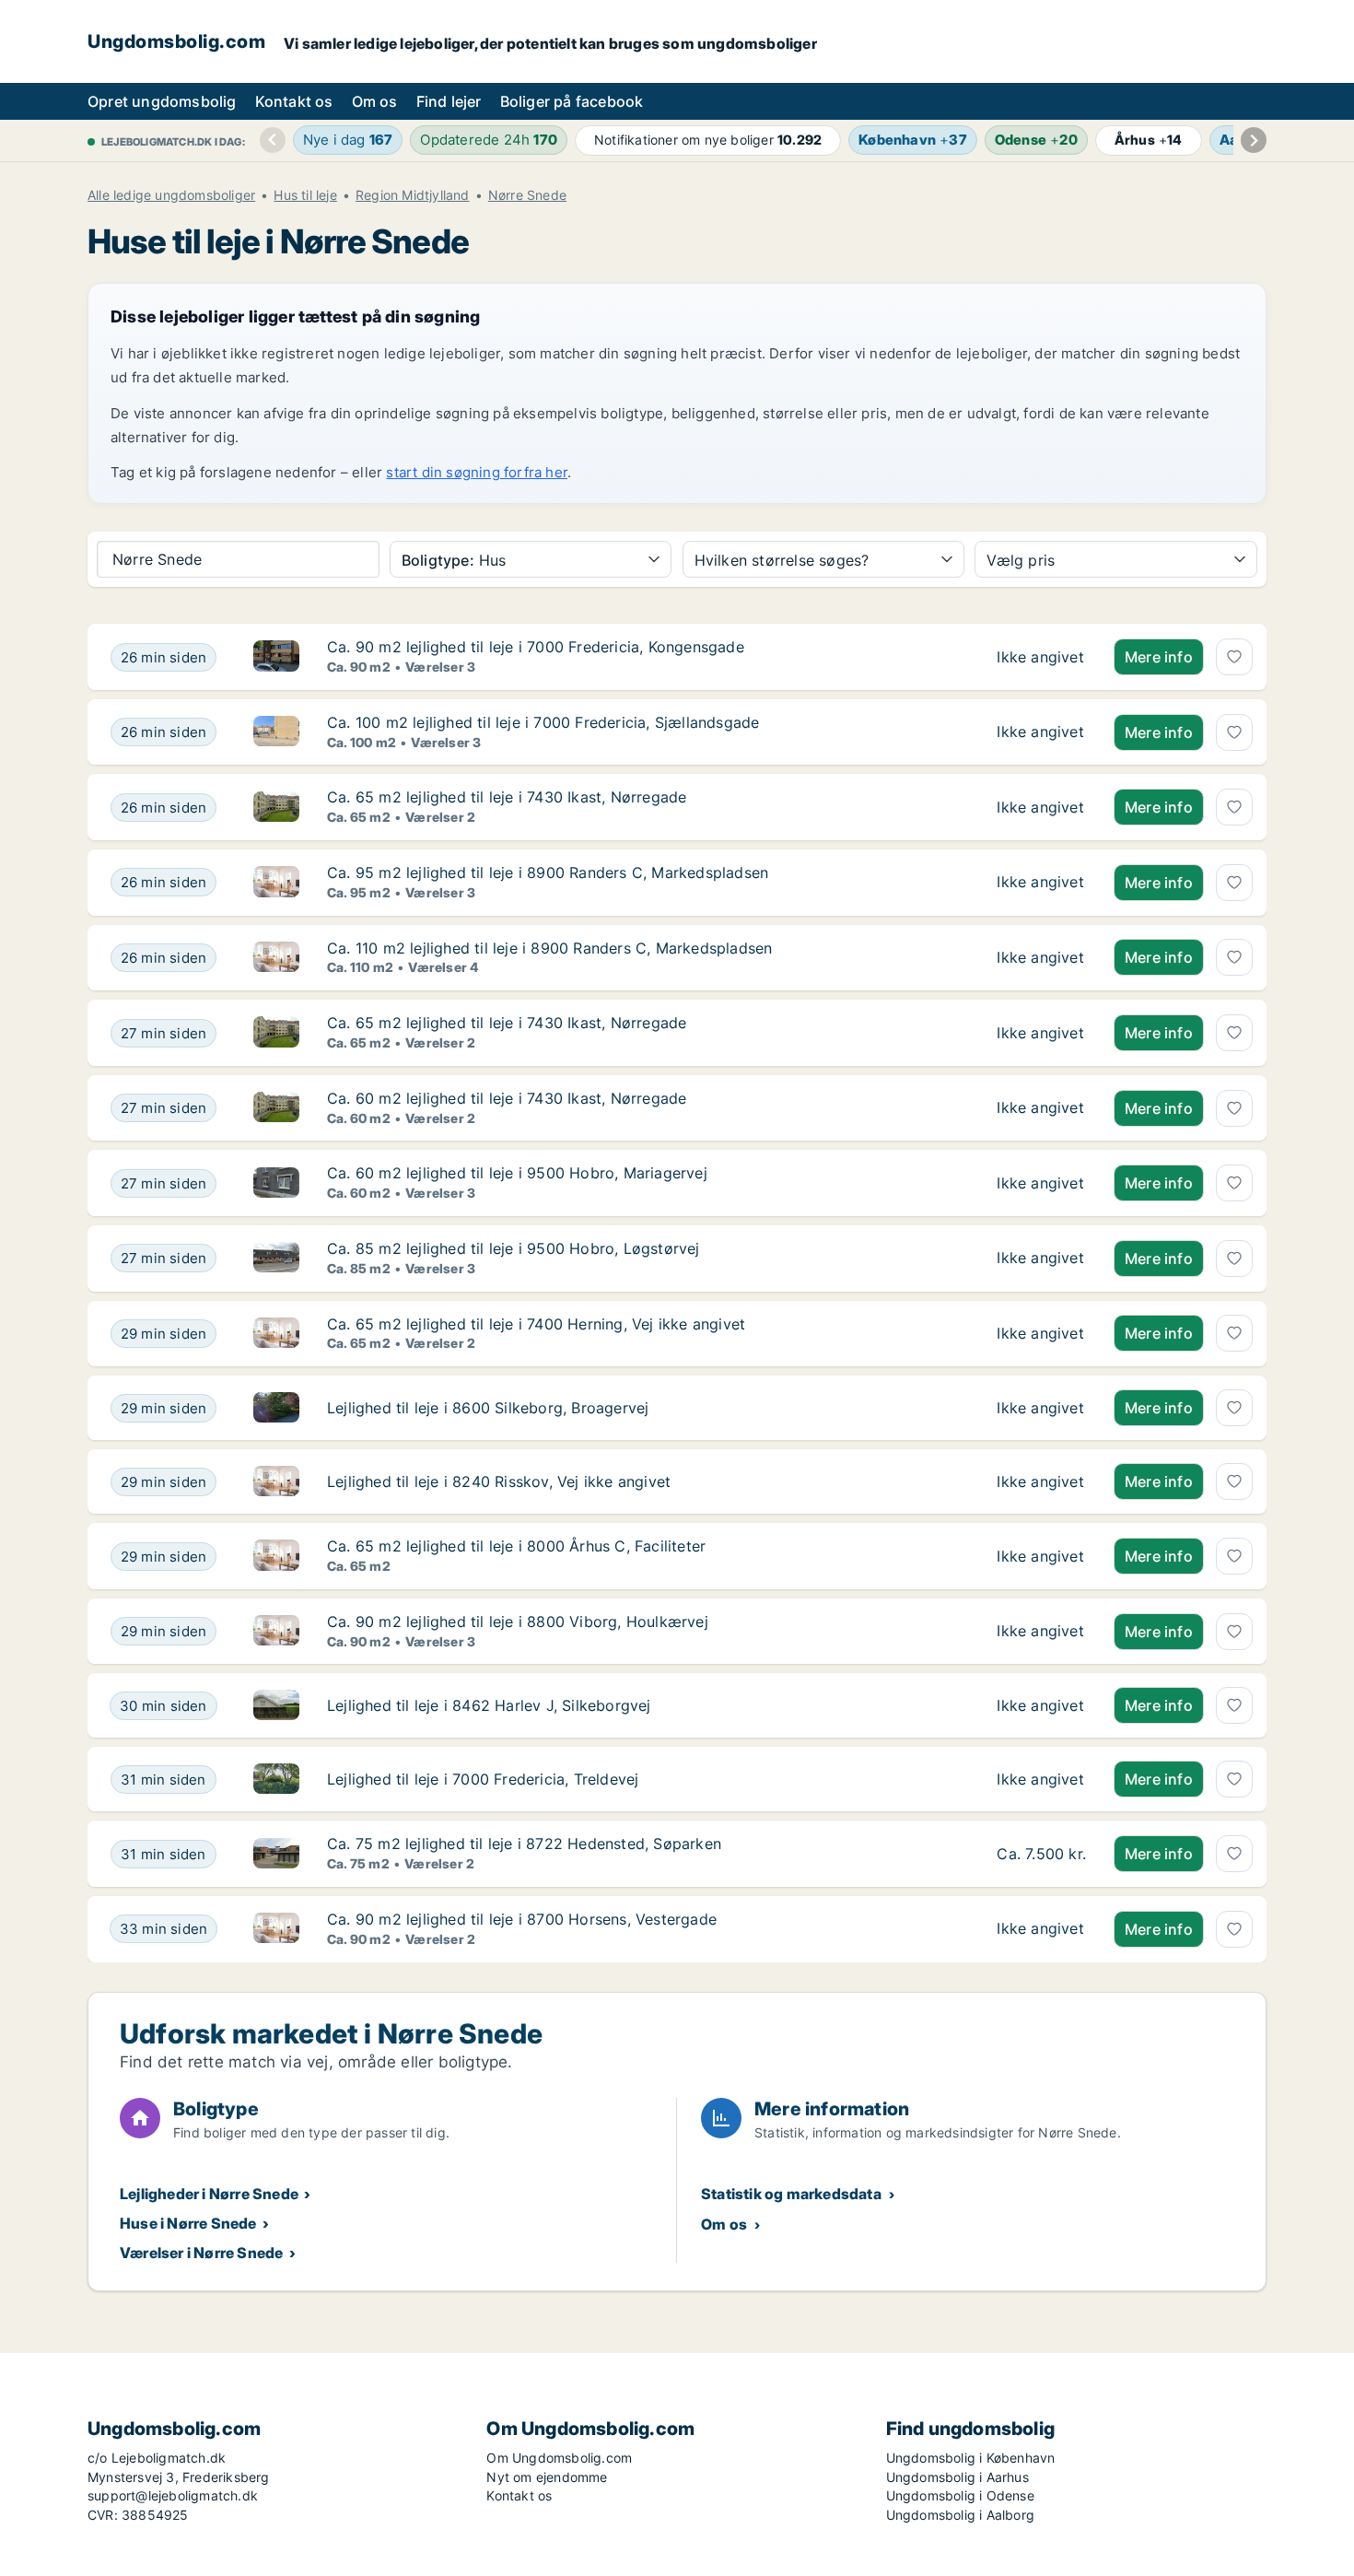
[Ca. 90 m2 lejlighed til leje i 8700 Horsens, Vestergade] (1041, 1929)
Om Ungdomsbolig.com (559, 2458)
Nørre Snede (527, 195)
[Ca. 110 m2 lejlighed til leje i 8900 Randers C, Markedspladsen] (1041, 958)
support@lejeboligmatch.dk (173, 2495)
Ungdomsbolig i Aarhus (957, 2477)
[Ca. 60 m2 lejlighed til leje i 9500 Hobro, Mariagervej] (1041, 1183)
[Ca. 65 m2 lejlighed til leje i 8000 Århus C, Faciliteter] (1041, 1556)
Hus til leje (305, 195)
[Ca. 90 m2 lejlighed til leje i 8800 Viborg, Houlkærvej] (1041, 1632)
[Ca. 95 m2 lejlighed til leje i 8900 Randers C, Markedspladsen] (1041, 883)
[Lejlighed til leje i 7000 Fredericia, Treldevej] (1041, 1779)
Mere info (1159, 657)
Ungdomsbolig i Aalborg (960, 2515)
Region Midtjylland (413, 195)
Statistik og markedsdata (791, 2194)
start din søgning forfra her (477, 472)
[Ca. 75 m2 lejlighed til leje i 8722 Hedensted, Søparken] (1041, 1854)
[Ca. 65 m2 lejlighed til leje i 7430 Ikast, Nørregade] (1041, 807)
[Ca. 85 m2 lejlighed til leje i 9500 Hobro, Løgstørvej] (1041, 1259)
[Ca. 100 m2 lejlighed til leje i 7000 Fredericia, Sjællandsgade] (1041, 732)
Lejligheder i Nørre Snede (209, 2194)
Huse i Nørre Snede (188, 2223)
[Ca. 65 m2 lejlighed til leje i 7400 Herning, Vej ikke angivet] (1041, 1334)
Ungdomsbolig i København (971, 2458)
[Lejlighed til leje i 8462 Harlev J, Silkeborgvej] (1041, 1705)
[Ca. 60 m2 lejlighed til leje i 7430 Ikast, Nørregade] (1041, 1108)
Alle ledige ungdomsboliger (171, 195)
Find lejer (449, 101)
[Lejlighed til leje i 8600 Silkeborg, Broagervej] (1041, 1408)
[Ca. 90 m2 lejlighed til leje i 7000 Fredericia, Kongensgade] (1041, 657)
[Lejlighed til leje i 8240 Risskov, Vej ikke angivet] (1041, 1481)
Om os (375, 101)
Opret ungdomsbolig (162, 101)
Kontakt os (294, 101)
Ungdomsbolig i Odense (960, 2495)
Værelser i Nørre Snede (201, 2253)
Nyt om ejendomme (547, 2477)
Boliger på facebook (572, 101)
